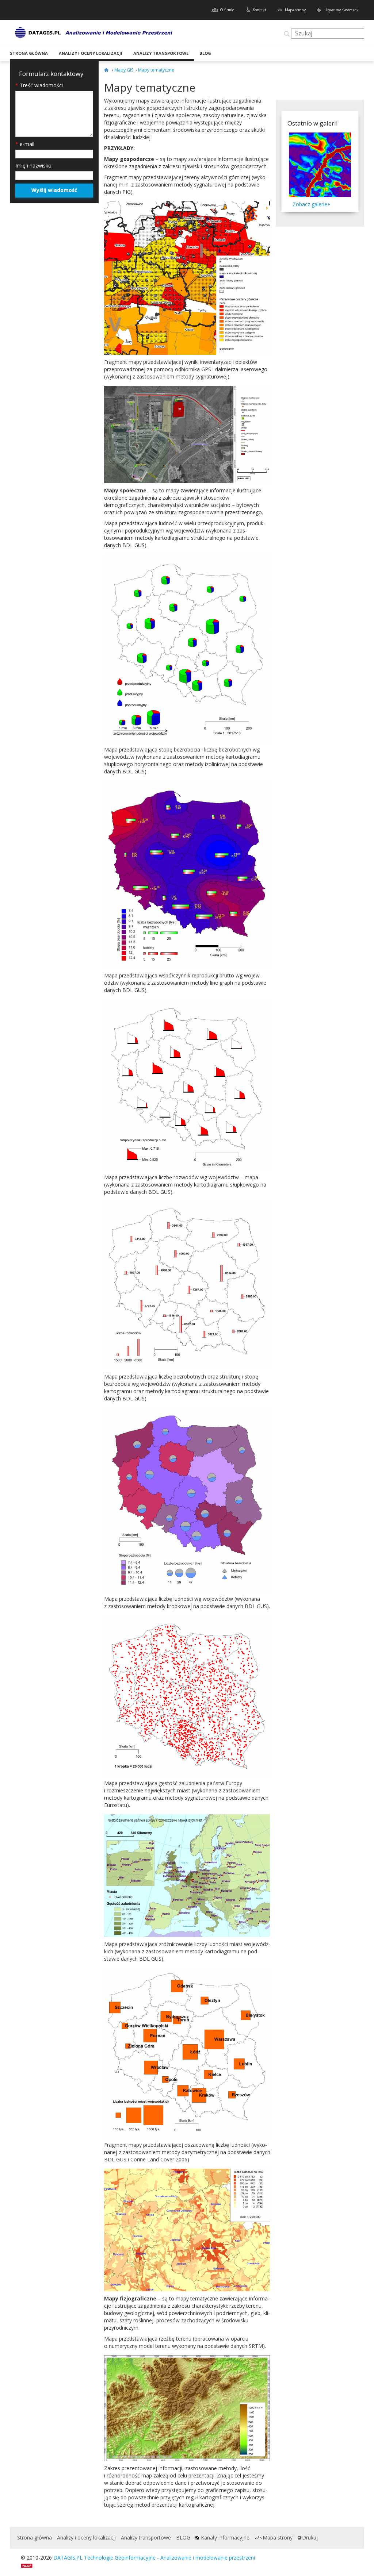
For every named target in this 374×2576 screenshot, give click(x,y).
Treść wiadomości (39, 85)
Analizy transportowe (161, 53)
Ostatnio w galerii (313, 123)
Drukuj (310, 2537)
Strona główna (29, 53)
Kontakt (259, 10)
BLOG (205, 53)
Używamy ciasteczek (341, 10)
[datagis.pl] (107, 70)
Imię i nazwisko (33, 166)
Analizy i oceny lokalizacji (91, 53)
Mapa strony (295, 10)
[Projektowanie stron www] (29, 2565)
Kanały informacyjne (225, 2537)
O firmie (227, 10)
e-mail (25, 144)
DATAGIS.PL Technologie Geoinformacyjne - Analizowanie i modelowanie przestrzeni (154, 2558)
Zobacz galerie (310, 204)
